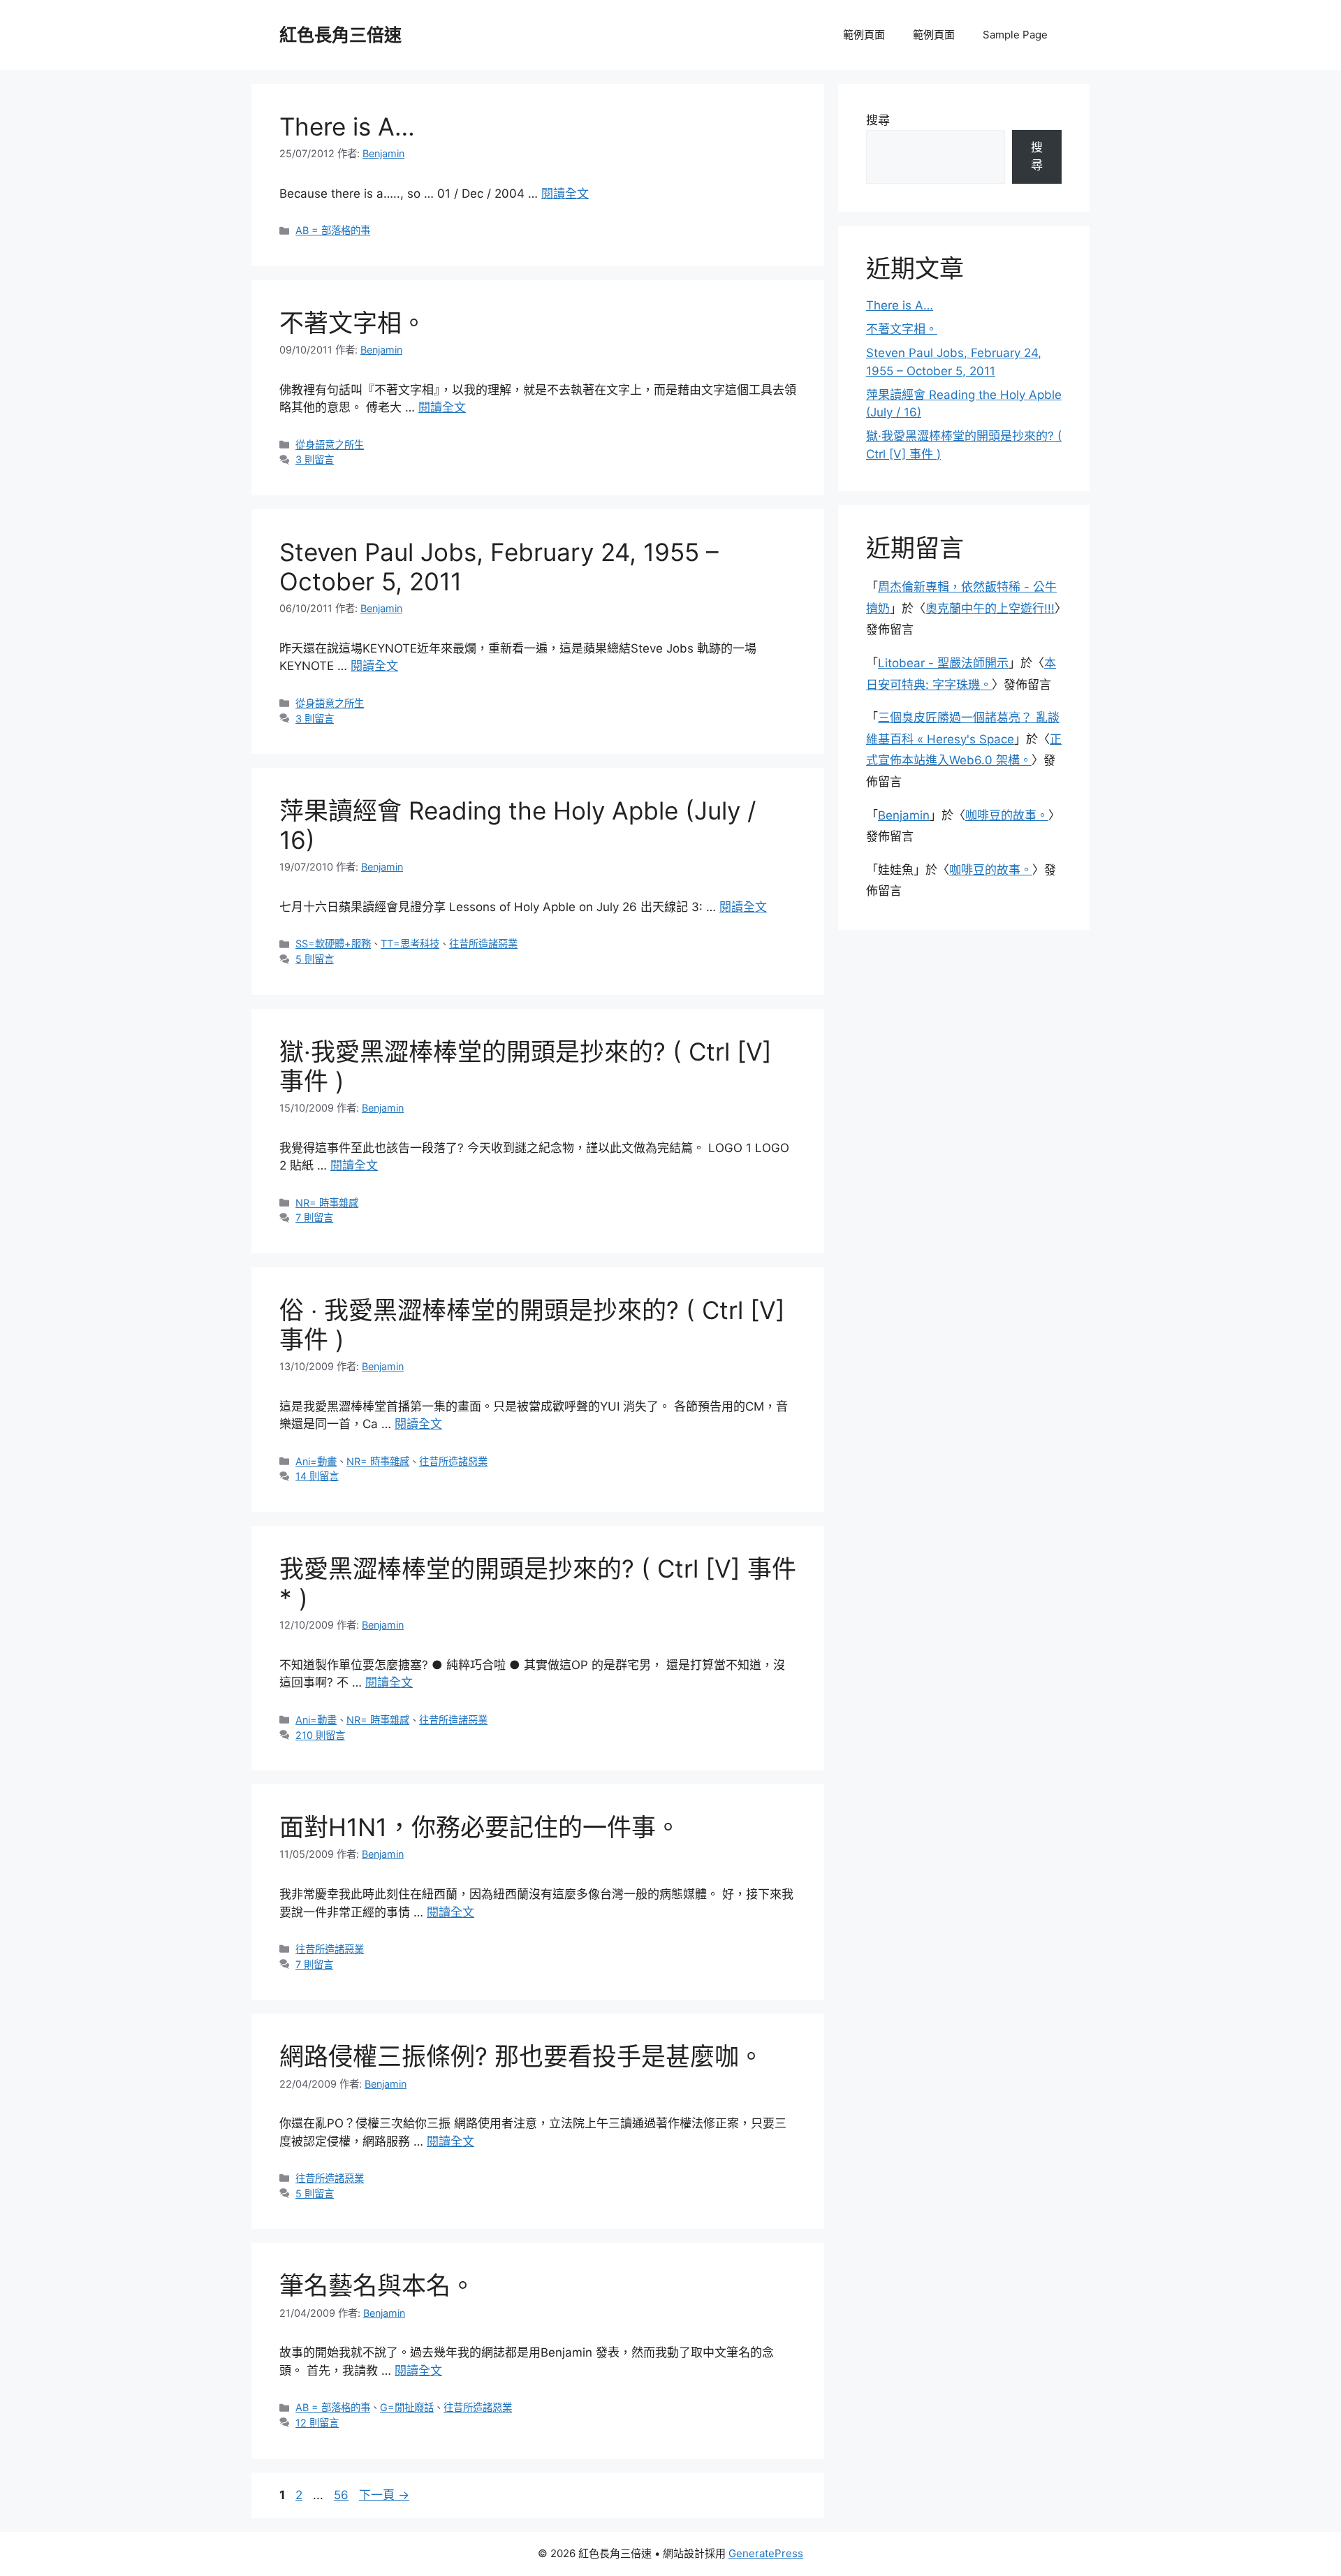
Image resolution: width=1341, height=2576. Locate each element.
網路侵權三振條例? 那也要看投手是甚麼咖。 (521, 2056)
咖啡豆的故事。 (1007, 815)
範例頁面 (864, 35)
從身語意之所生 (330, 445)
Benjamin (904, 815)
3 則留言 (315, 459)
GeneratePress (766, 2553)
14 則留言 (317, 1476)
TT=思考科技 (410, 944)
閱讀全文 (565, 194)
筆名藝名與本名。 (377, 2285)
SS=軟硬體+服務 (333, 944)
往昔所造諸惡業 (483, 944)
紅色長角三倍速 (340, 35)
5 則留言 (315, 959)
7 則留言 (314, 1217)
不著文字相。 (353, 323)
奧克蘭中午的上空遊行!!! (990, 609)
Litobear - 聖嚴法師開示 (943, 663)
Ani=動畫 (316, 1461)
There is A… (347, 126)
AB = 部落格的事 (333, 230)
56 (341, 2495)
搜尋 (878, 120)
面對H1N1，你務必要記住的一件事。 (480, 1827)
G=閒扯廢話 (407, 2407)
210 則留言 (320, 1735)
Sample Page (1015, 35)
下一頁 (384, 2495)
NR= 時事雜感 (327, 1203)
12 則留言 (317, 2423)
